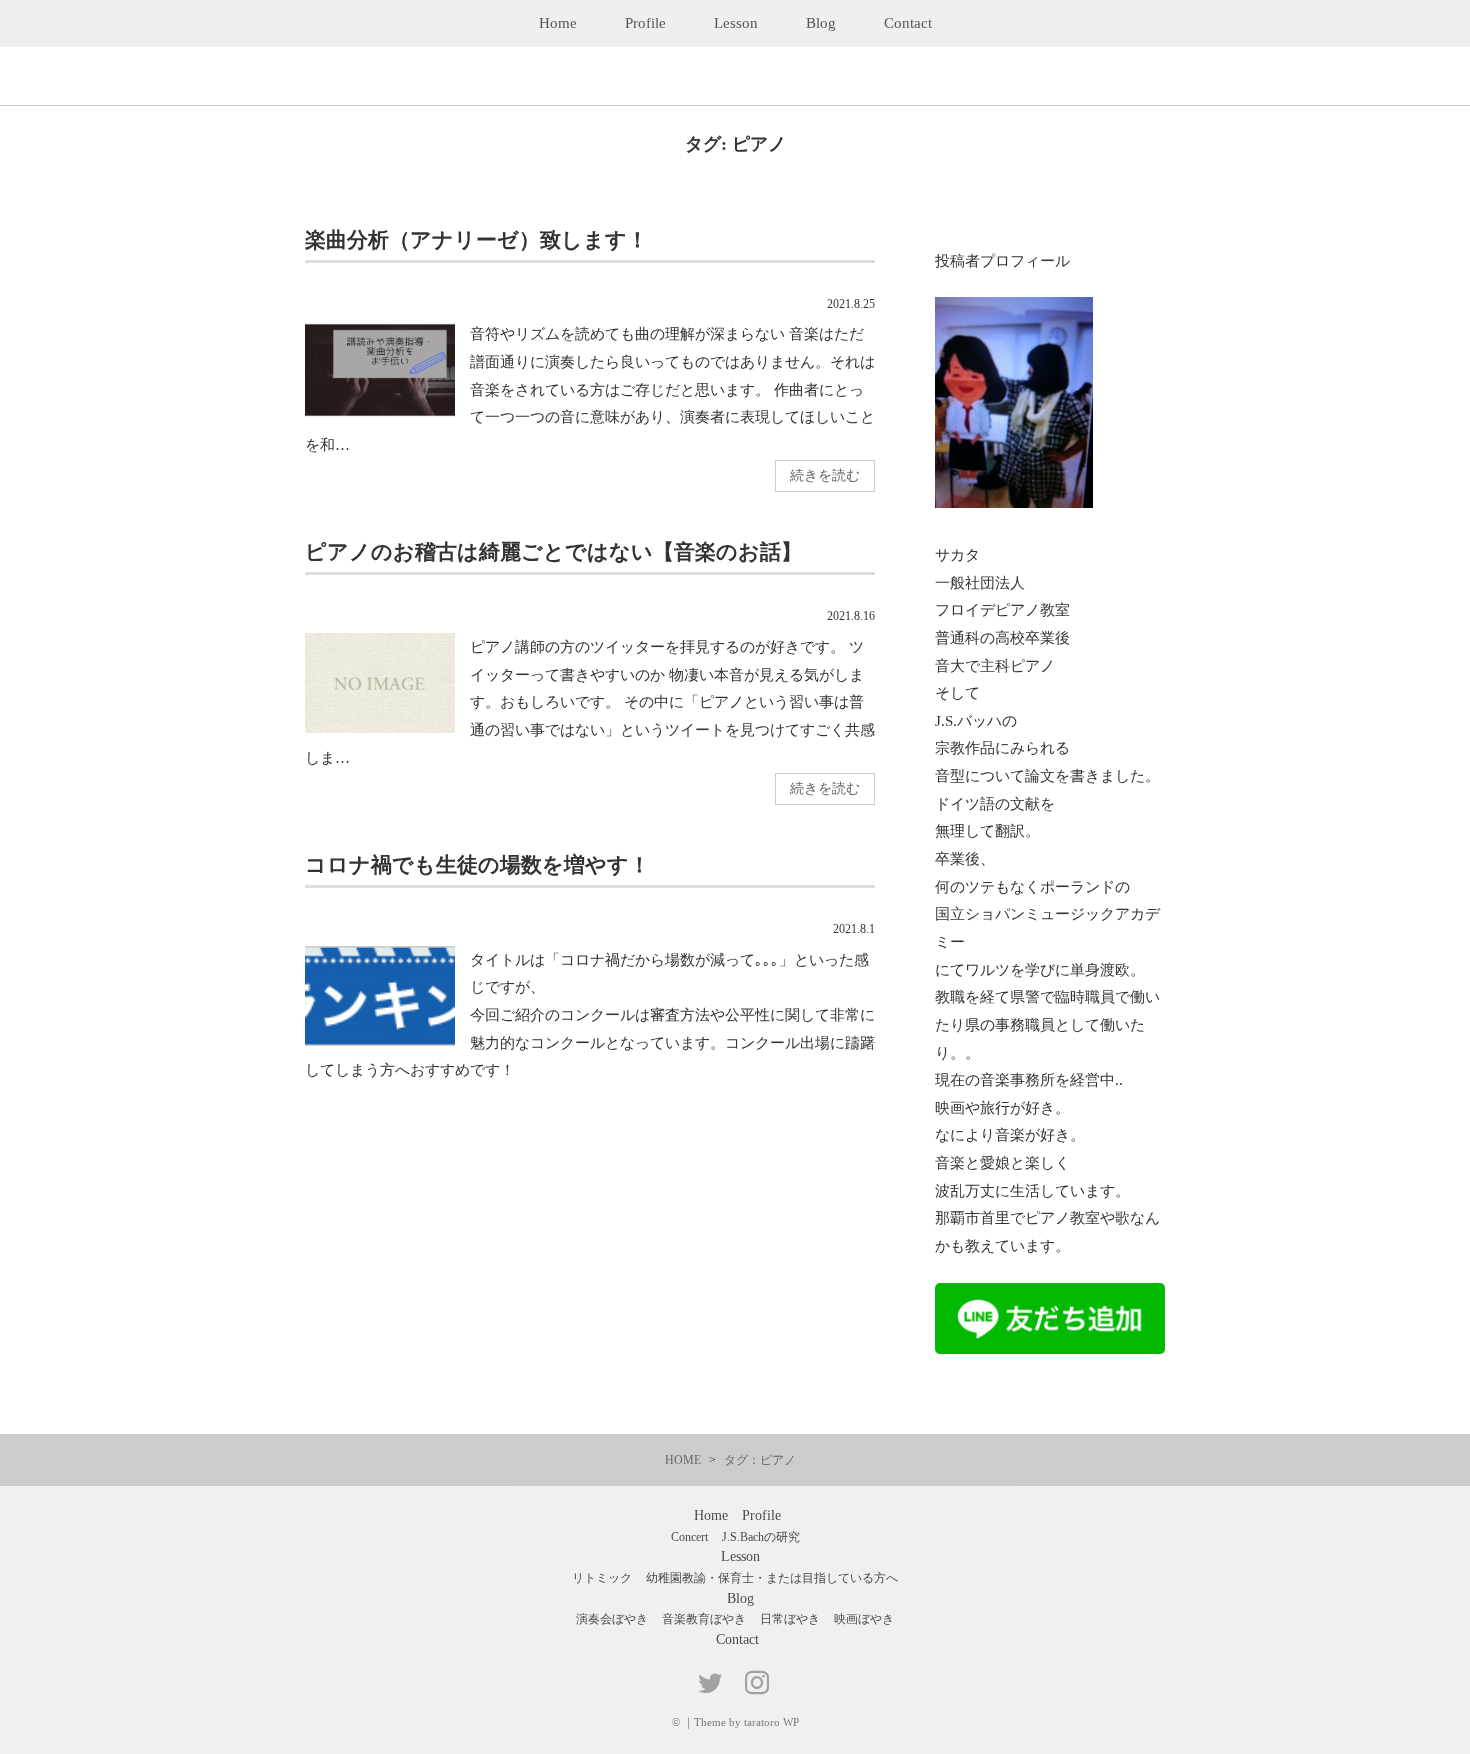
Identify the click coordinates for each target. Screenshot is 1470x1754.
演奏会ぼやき (612, 1619)
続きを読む (825, 475)
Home (558, 23)
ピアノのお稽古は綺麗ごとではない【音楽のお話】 (553, 551)
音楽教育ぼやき (704, 1619)
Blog (821, 23)
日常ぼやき (790, 1619)
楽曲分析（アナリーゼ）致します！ (476, 239)
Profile (645, 23)
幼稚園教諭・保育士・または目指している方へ (772, 1578)
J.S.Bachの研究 (761, 1537)
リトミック (602, 1578)
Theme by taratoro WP (746, 1722)
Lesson (736, 23)
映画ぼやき (864, 1619)
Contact (908, 23)
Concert (689, 1537)
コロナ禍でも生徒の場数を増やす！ (477, 864)
